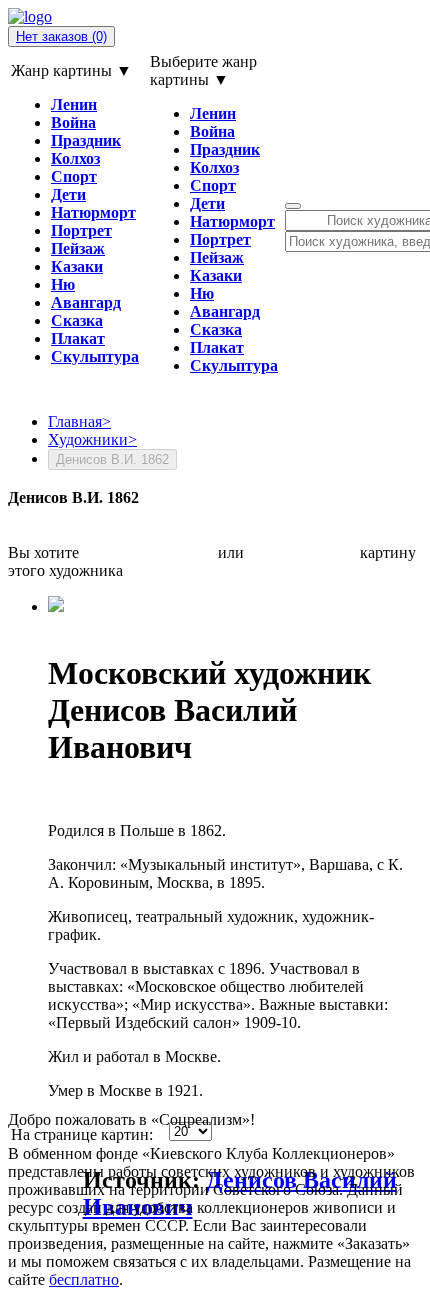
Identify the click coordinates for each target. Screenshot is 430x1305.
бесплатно (84, 1279)
